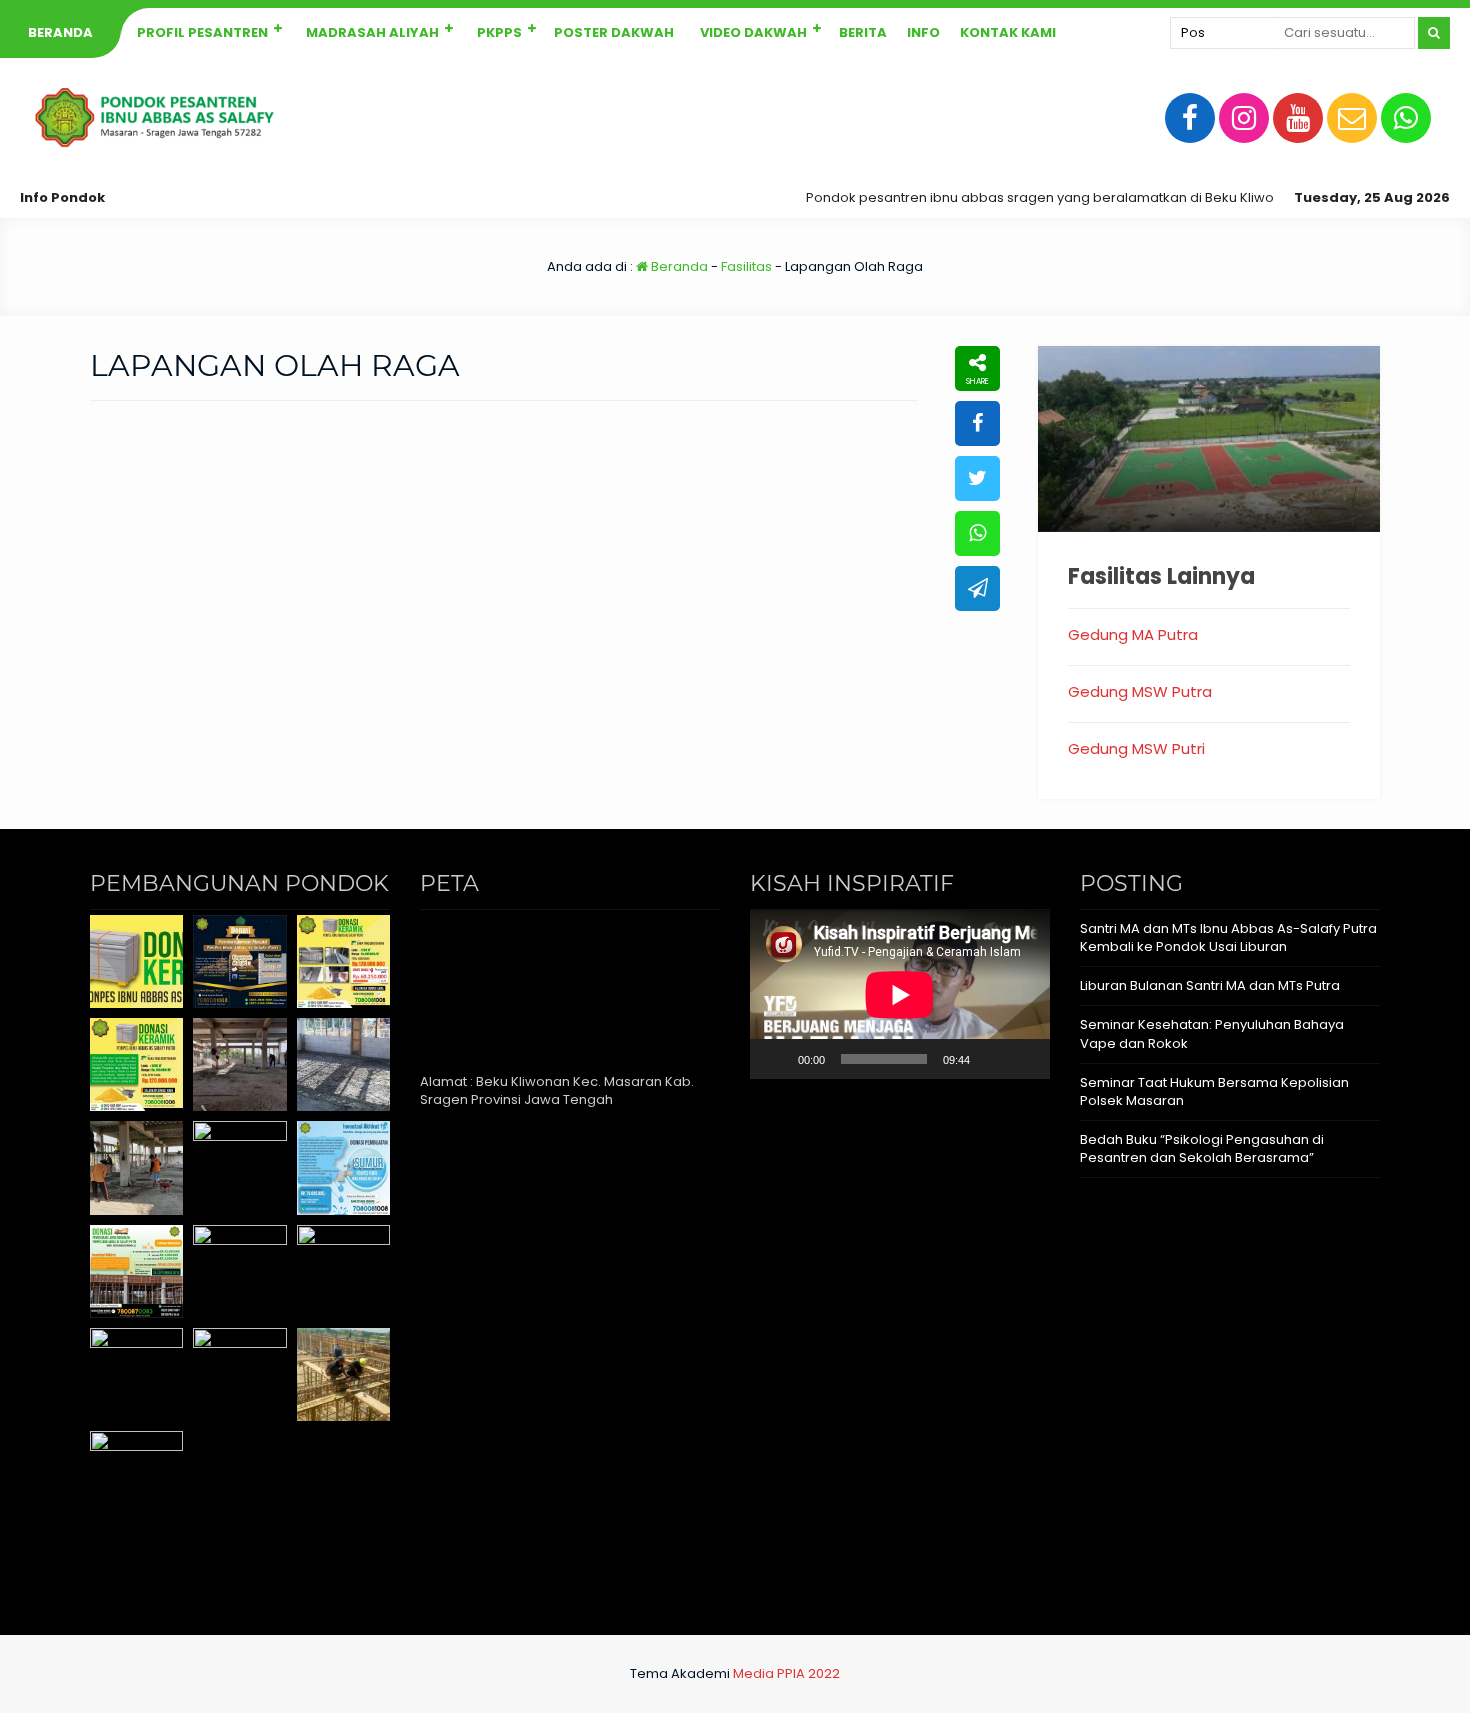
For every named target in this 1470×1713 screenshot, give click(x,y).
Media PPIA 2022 (786, 1673)
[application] (900, 994)
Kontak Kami (1008, 32)
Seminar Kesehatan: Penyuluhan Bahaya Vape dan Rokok (1212, 1033)
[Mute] (992, 1059)
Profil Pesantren (202, 32)
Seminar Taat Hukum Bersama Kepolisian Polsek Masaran (1214, 1091)
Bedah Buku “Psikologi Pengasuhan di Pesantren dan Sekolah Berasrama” (1202, 1148)
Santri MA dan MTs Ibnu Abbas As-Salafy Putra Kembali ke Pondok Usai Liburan (1228, 937)
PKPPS (499, 32)
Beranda (60, 32)
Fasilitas (746, 266)
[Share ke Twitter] (977, 478)
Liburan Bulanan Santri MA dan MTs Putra (1210, 985)
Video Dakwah (753, 32)
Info (923, 32)
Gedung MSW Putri (1136, 748)
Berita (863, 32)
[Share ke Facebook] (977, 423)
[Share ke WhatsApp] (977, 533)
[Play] (776, 1059)
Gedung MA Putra (1133, 634)
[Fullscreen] (1024, 1059)
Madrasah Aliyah (372, 32)
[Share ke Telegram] (977, 588)
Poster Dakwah (614, 32)
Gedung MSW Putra (1140, 691)
